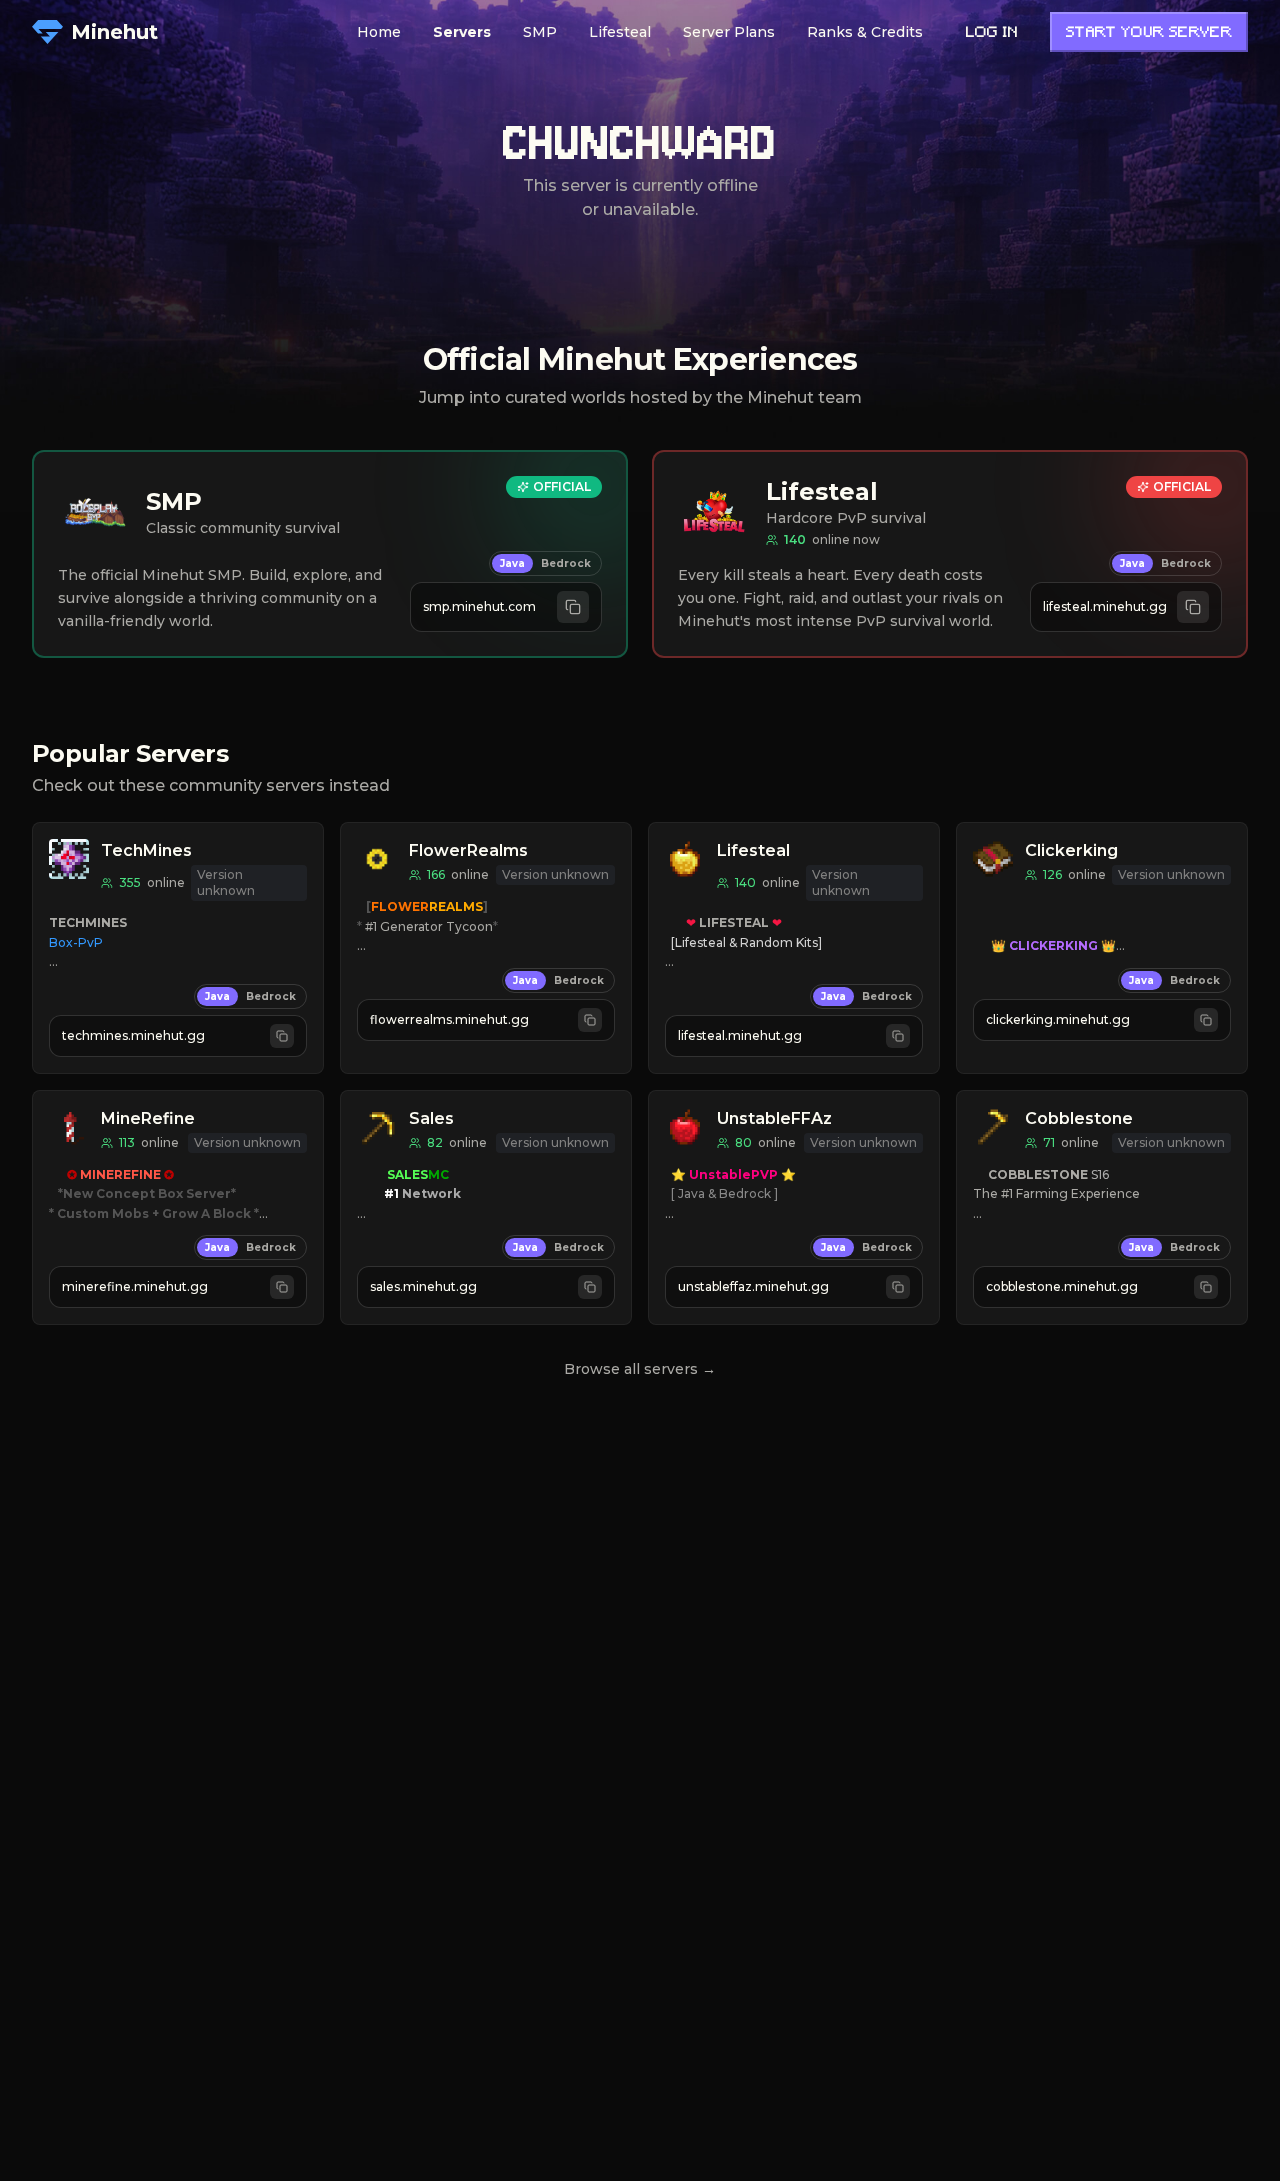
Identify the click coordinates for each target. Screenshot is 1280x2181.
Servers (462, 32)
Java (512, 563)
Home (379, 32)
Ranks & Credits (865, 32)
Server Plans (729, 32)
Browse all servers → (640, 1369)
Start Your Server (1149, 33)
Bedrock (566, 563)
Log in (992, 33)
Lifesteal (620, 32)
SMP (540, 32)
